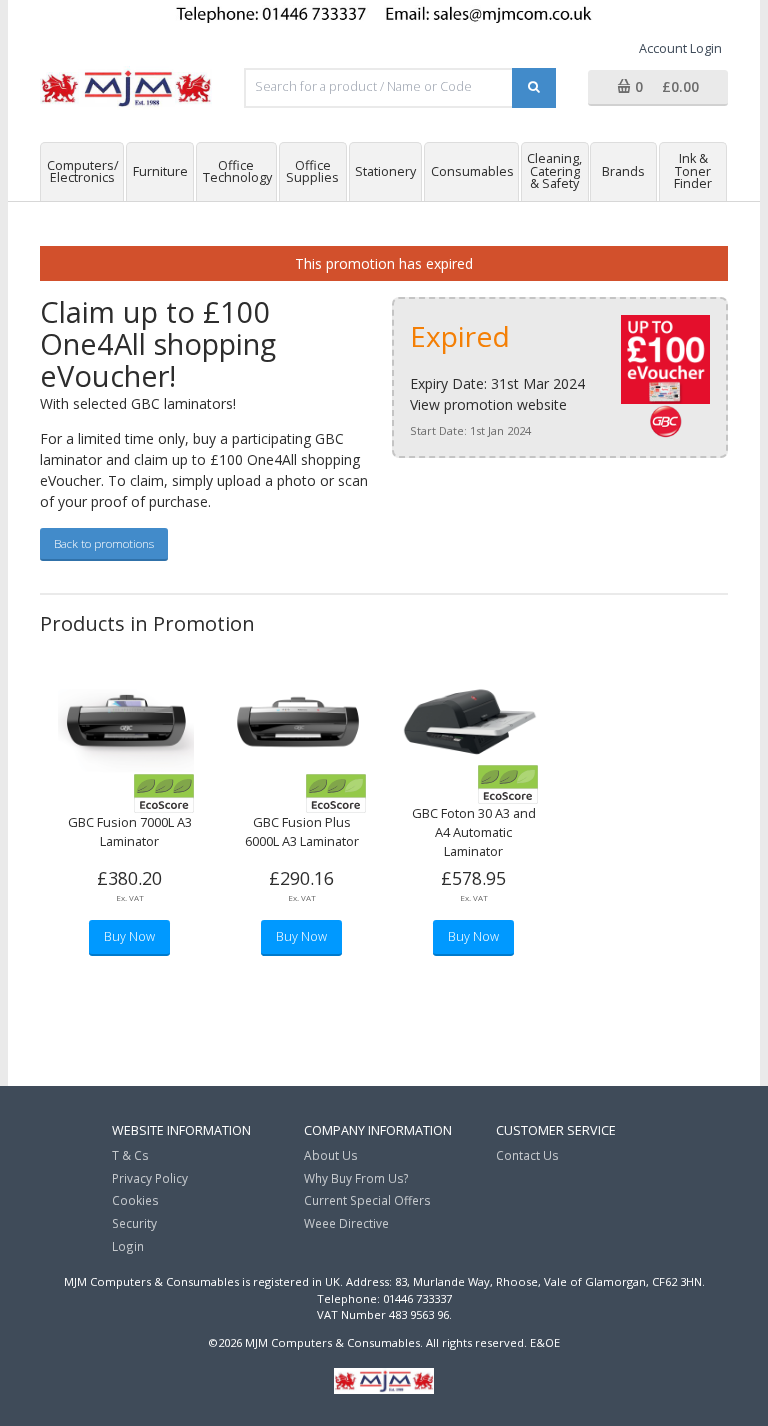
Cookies (135, 1200)
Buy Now (129, 936)
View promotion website (488, 404)
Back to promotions (104, 543)
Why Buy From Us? (356, 1178)
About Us (331, 1155)
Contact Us (527, 1155)
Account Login (680, 48)
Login (128, 1246)
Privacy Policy (150, 1178)
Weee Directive (346, 1223)
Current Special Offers (367, 1200)
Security (134, 1223)
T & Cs (130, 1155)
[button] (658, 88)
